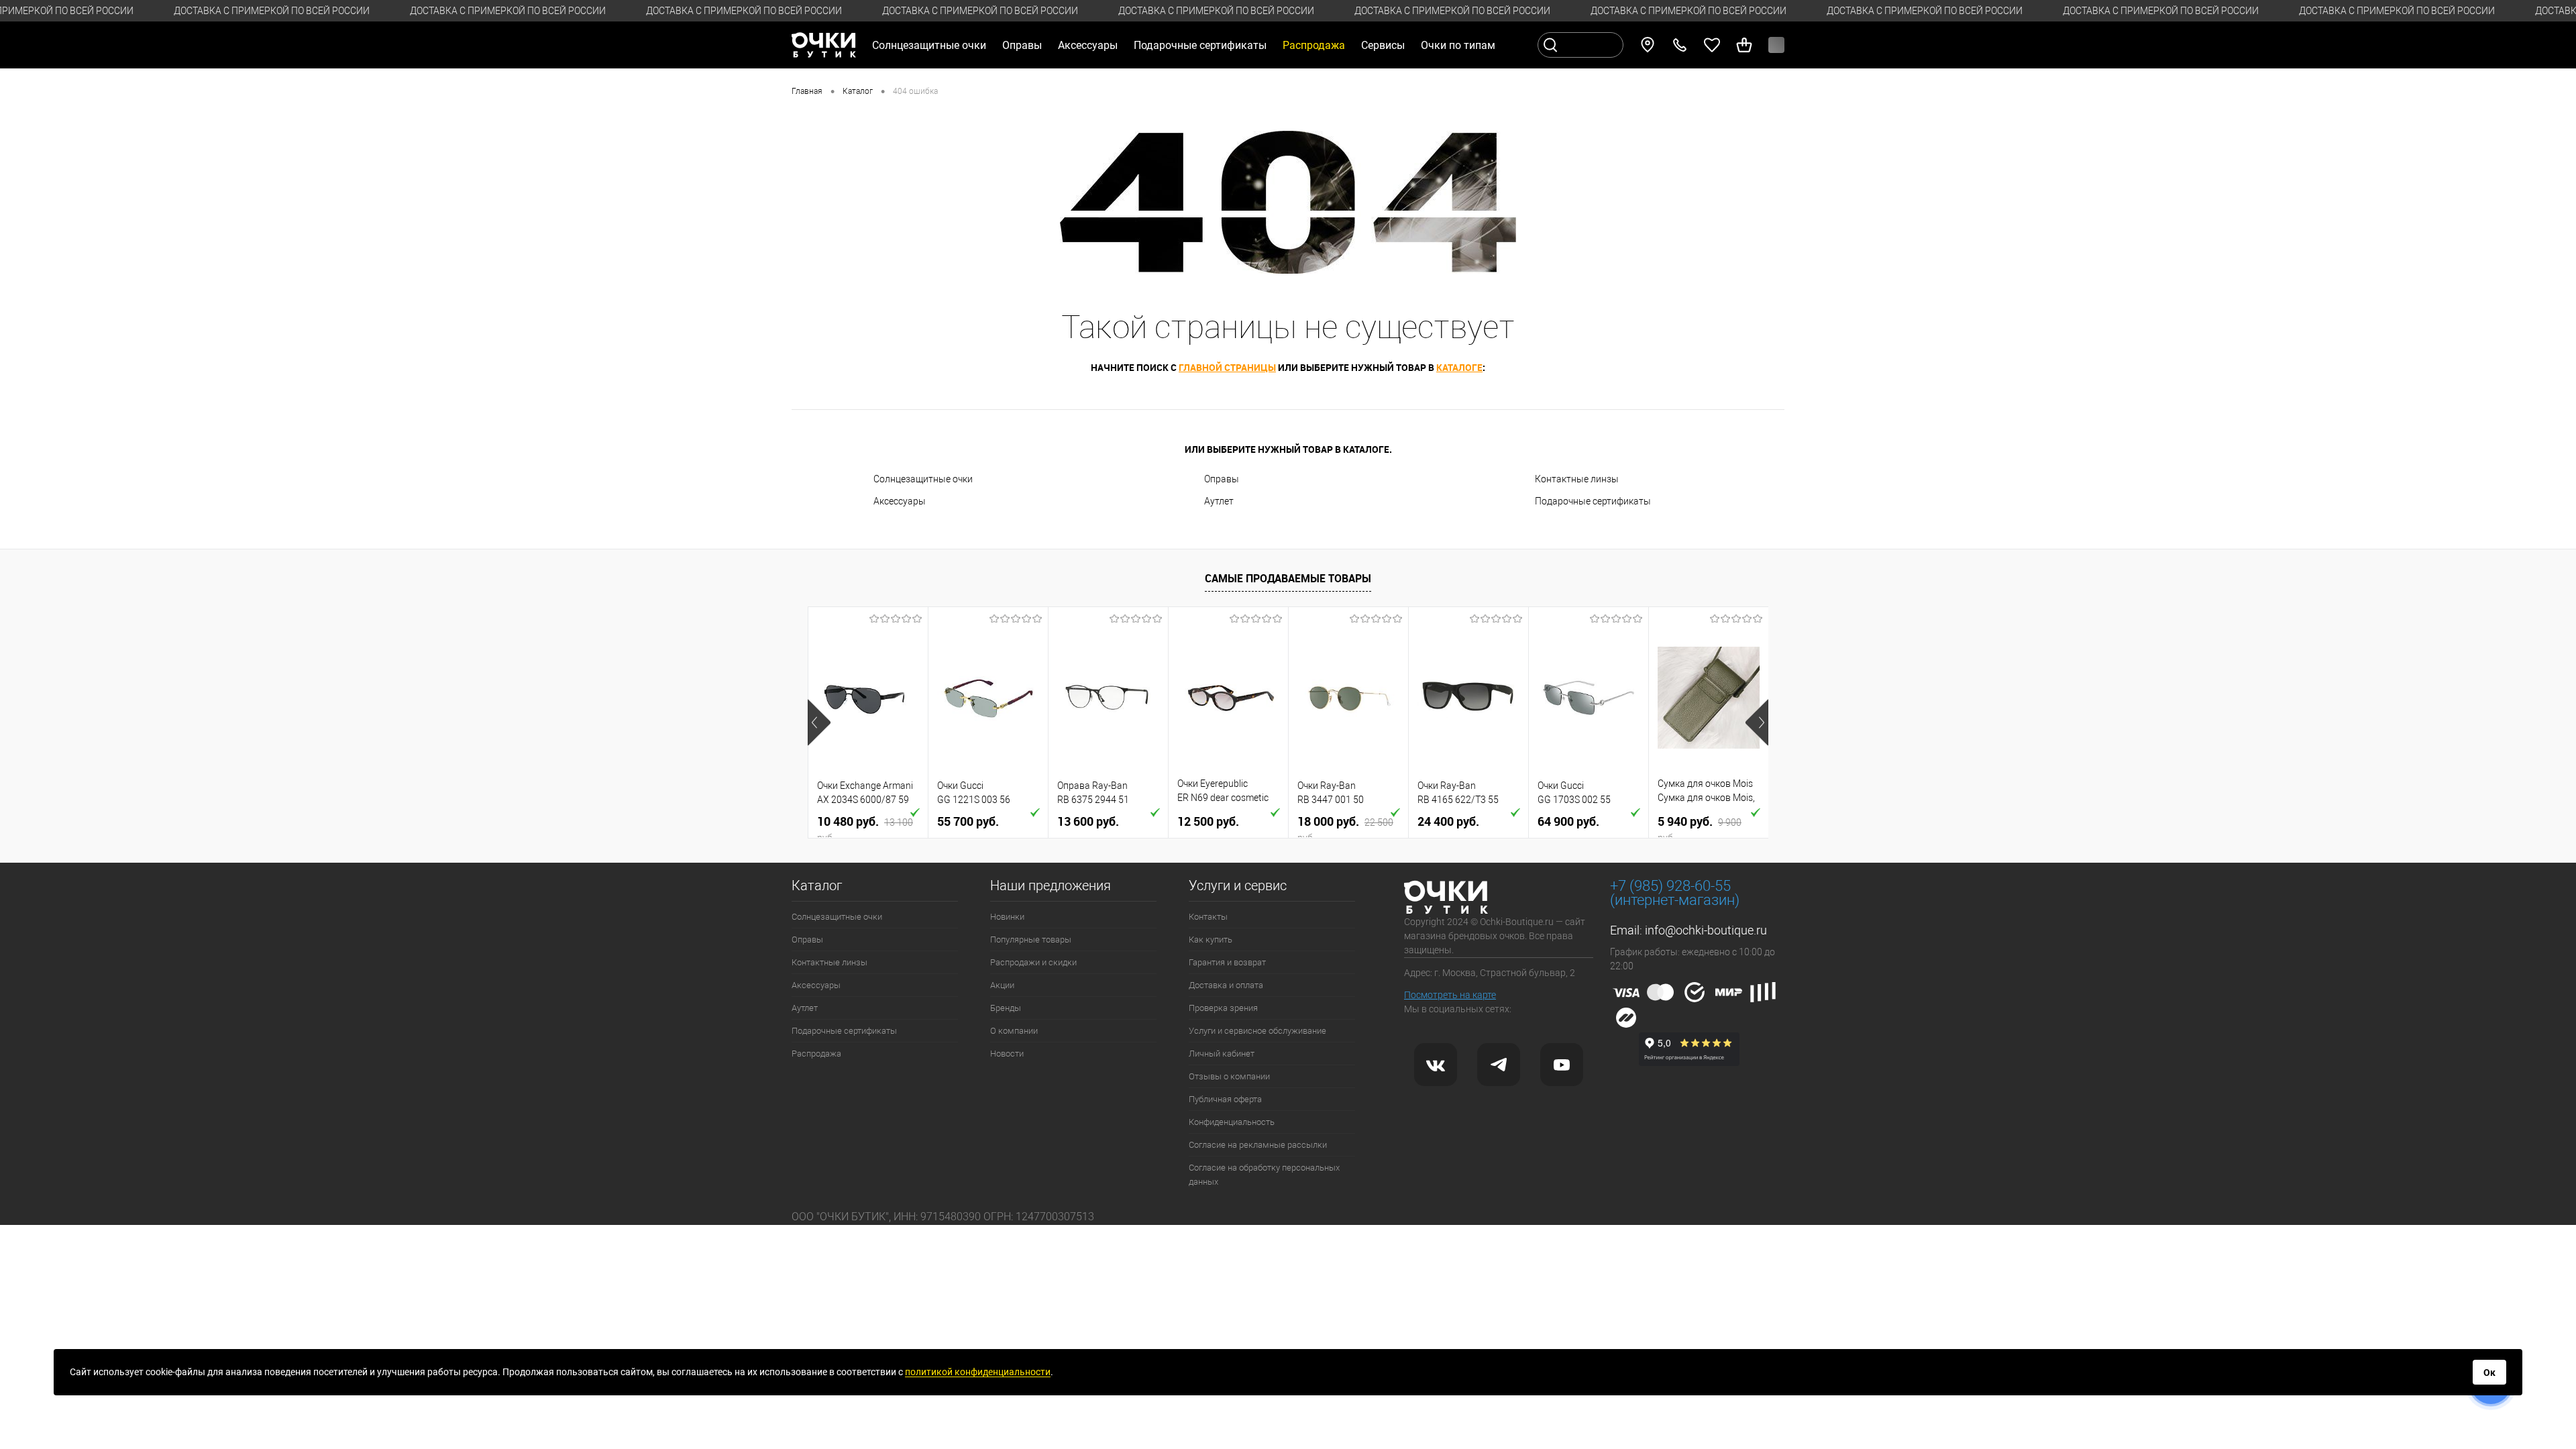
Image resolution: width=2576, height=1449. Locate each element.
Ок (2489, 1373)
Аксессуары (900, 501)
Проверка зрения (1223, 1008)
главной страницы (1227, 367)
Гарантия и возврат (1227, 962)
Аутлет (1219, 501)
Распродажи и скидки (1033, 962)
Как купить (1211, 940)
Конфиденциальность (1232, 1122)
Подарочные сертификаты (1200, 45)
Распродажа (816, 1054)
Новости (1007, 1054)
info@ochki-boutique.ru (1706, 930)
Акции (1002, 985)
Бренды (1006, 1008)
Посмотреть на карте (1450, 995)
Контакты (1208, 917)
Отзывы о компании (1229, 1076)
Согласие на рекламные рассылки (1258, 1145)
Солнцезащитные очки (923, 479)
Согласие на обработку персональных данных (1264, 1175)
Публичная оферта (1225, 1099)
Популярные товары (1031, 940)
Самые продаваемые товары (1288, 578)
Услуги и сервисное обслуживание (1257, 1031)
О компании (1014, 1031)
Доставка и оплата (1226, 985)
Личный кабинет (1222, 1054)
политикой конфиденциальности (978, 1372)
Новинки (1007, 917)
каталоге (1459, 367)
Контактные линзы (1577, 479)
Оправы (1222, 479)
